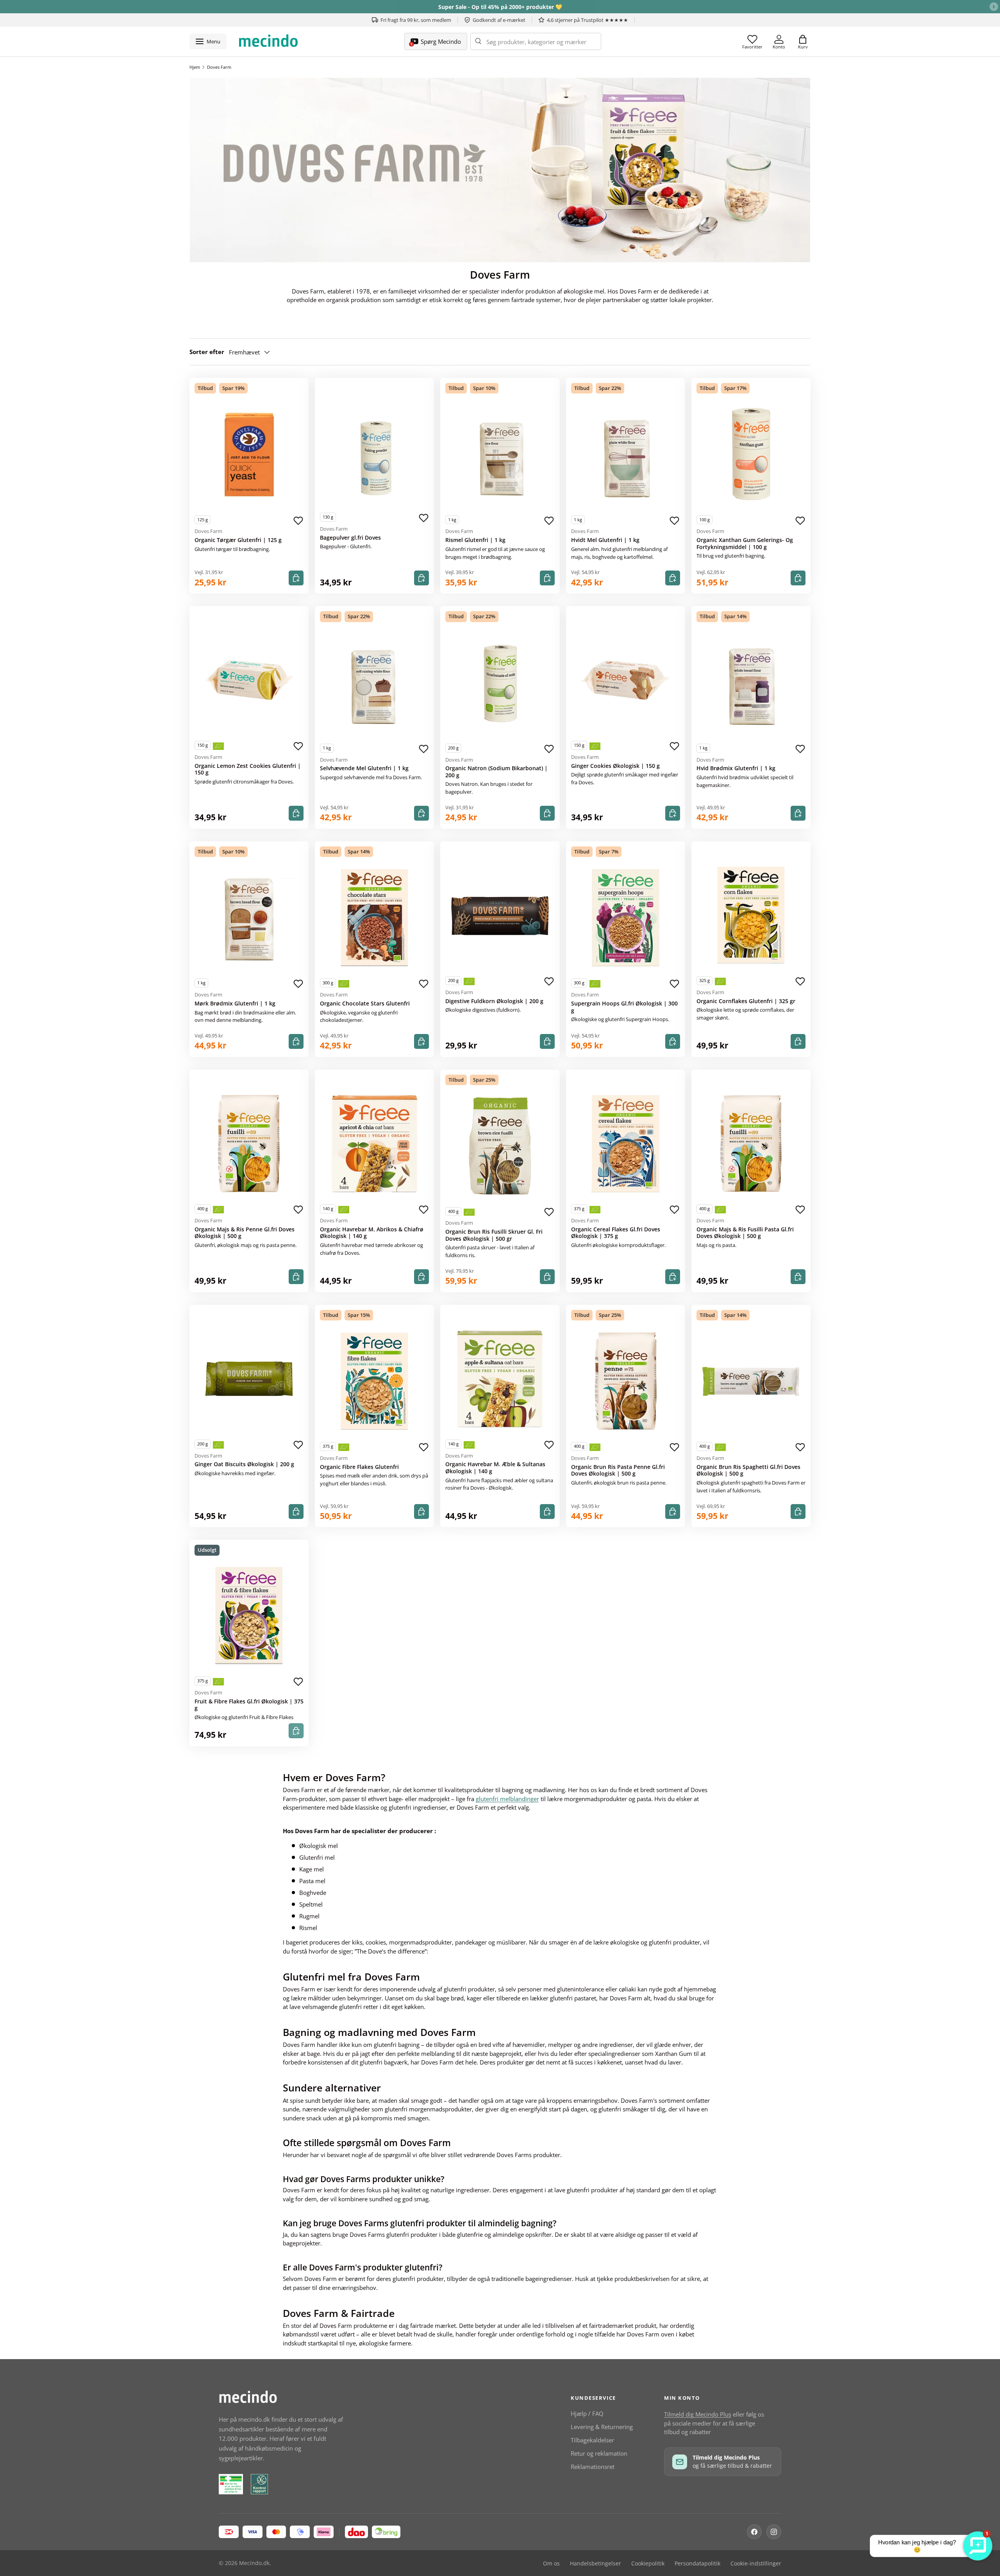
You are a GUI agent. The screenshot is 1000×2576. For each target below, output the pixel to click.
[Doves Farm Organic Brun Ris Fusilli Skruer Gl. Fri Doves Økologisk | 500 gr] (500, 1146)
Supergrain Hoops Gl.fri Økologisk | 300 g (624, 1007)
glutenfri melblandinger (507, 1799)
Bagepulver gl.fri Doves (350, 538)
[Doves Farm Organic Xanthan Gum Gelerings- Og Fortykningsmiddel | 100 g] (751, 454)
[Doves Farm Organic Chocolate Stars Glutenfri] (374, 918)
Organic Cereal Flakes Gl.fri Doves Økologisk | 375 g (616, 1233)
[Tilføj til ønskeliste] (298, 521)
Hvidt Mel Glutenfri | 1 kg (605, 540)
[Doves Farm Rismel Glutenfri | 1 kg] (500, 454)
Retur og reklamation (599, 2453)
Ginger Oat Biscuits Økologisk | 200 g (244, 1464)
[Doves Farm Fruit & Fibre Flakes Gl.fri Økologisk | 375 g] (249, 1616)
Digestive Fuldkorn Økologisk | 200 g (494, 1001)
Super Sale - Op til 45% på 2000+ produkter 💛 (500, 7)
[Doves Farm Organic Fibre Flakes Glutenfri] (374, 1381)
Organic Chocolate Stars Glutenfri (365, 1004)
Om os (551, 2563)
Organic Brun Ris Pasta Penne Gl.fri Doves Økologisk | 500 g (618, 1470)
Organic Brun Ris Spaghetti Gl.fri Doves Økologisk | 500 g (748, 1470)
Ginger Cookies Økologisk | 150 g (615, 766)
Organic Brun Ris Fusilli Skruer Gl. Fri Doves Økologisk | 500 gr (494, 1235)
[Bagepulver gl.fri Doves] (374, 452)
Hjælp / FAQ (587, 2413)
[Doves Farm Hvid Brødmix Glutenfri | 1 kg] (751, 683)
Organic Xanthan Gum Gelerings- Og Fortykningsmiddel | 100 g (745, 544)
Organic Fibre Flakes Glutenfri (359, 1467)
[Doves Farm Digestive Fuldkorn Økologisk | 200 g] (500, 915)
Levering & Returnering (602, 2427)
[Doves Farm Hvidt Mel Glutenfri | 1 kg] (626, 454)
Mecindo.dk (254, 2563)
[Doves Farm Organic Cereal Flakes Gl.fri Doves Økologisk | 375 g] (626, 1144)
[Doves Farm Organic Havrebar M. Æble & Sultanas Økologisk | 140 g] (500, 1379)
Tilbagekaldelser (592, 2440)
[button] (803, 41)
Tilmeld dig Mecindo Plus (698, 2414)
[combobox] (536, 41)
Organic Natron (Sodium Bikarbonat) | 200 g (496, 772)
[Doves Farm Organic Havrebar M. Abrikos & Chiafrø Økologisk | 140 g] (374, 1144)
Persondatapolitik (697, 2563)
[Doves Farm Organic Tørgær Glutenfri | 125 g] (249, 454)
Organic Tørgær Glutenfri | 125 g (238, 540)
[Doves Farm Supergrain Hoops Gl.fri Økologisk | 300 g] (626, 918)
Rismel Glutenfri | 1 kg (475, 540)
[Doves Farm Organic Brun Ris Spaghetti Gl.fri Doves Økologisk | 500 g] (751, 1381)
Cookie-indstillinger (756, 2563)
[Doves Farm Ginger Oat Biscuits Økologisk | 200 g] (249, 1379)
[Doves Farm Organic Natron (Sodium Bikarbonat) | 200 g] (500, 683)
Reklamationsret (593, 2467)
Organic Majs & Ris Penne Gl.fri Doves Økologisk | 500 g (245, 1233)
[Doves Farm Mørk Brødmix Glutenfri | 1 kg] (249, 918)
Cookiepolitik (648, 2563)
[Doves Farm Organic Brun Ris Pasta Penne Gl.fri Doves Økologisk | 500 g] (626, 1381)
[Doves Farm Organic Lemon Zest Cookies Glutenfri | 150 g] (249, 680)
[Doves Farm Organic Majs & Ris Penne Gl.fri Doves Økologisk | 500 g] (249, 1144)
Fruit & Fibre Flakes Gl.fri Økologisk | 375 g (249, 1705)
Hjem (195, 67)
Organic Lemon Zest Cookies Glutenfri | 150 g (248, 769)
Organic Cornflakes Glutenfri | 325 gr (746, 1001)
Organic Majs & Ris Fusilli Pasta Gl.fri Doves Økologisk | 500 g (745, 1233)
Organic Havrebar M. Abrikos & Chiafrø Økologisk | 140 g (372, 1233)
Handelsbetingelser (596, 2563)
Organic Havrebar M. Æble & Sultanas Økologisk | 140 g (495, 1468)
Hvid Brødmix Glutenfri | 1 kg (736, 768)
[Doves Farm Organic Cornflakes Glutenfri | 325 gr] (751, 915)
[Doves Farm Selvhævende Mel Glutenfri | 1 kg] (374, 683)
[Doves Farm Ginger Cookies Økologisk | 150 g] (626, 680)
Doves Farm (219, 67)
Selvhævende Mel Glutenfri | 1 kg (364, 768)
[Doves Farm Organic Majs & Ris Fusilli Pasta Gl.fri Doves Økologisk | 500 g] (751, 1144)
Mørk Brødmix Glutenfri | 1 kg (235, 1004)
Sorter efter (207, 352)
